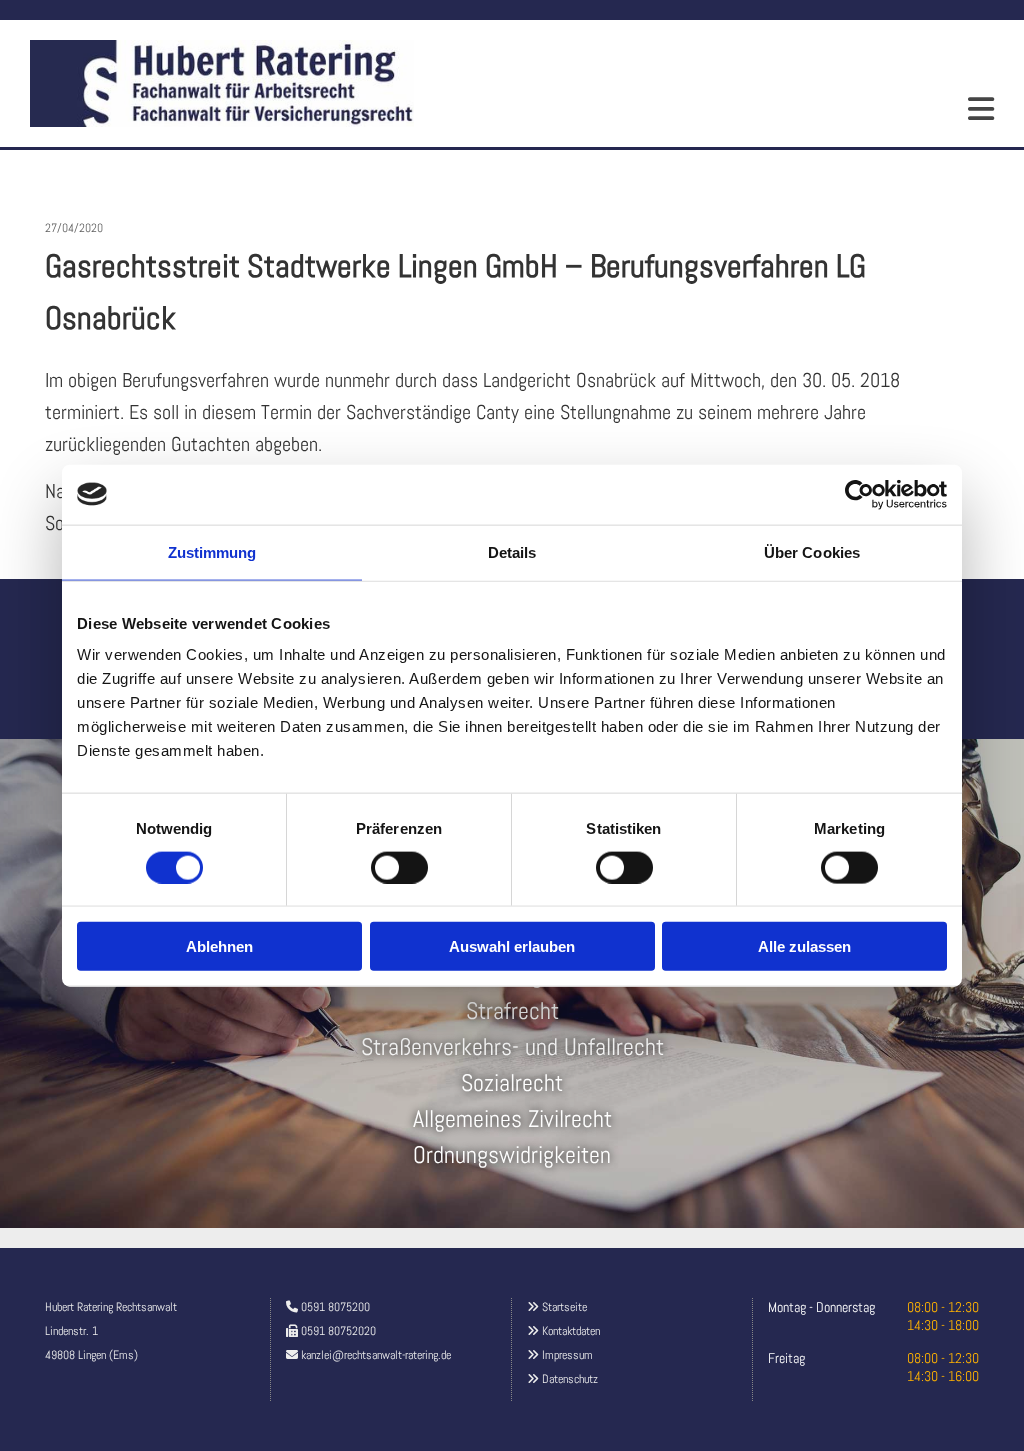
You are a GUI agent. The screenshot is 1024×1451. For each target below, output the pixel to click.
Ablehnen (219, 946)
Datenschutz (570, 1379)
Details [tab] (512, 551)
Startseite (564, 1307)
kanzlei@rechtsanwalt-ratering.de (376, 1355)
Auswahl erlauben (512, 946)
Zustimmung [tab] (212, 551)
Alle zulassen (804, 946)
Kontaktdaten (571, 1331)
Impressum (567, 1355)
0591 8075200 (335, 1307)
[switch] (399, 867)
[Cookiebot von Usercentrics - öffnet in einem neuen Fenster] (859, 494)
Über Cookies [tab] (812, 551)
